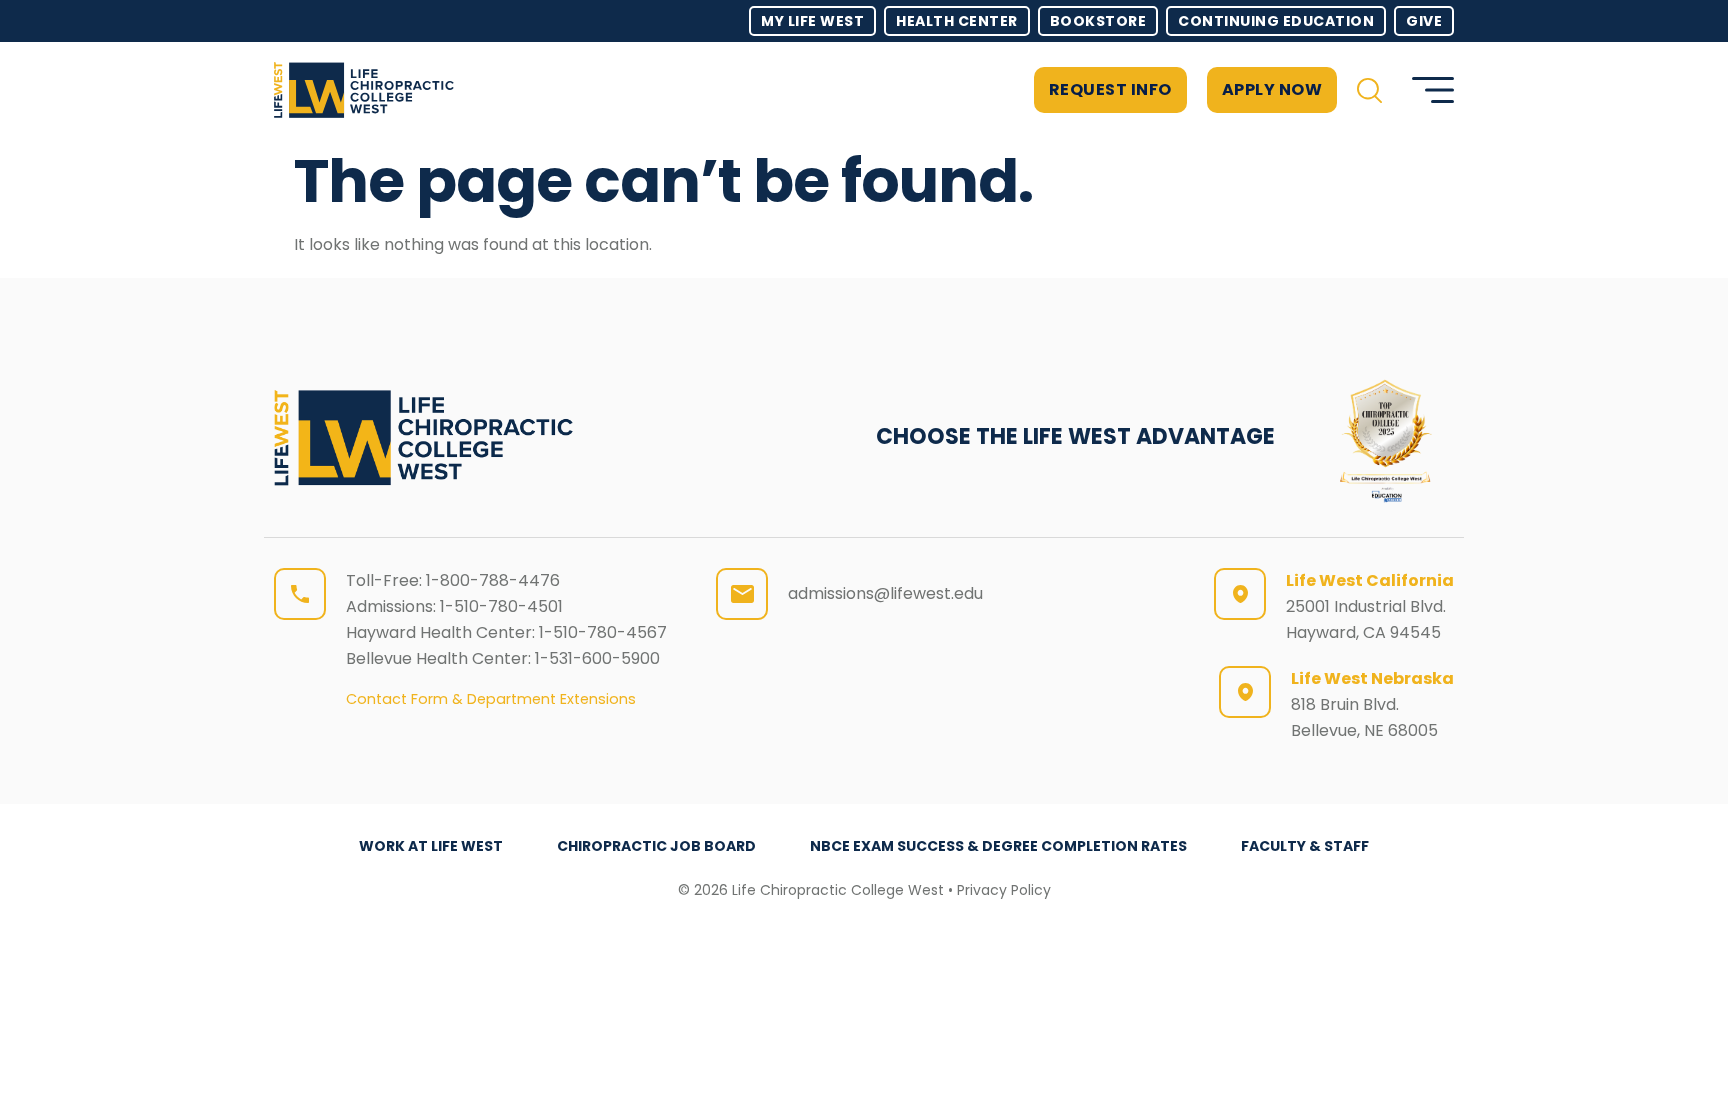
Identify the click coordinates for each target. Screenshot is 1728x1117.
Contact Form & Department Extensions (491, 699)
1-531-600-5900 (597, 658)
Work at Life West (431, 846)
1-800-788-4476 (493, 580)
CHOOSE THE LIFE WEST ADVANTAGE (1075, 436)
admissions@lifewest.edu (885, 593)
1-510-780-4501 (501, 606)
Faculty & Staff (1305, 846)
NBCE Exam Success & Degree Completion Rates (998, 846)
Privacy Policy (1004, 890)
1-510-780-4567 (603, 632)
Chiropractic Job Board (656, 846)
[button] (1369, 90)
